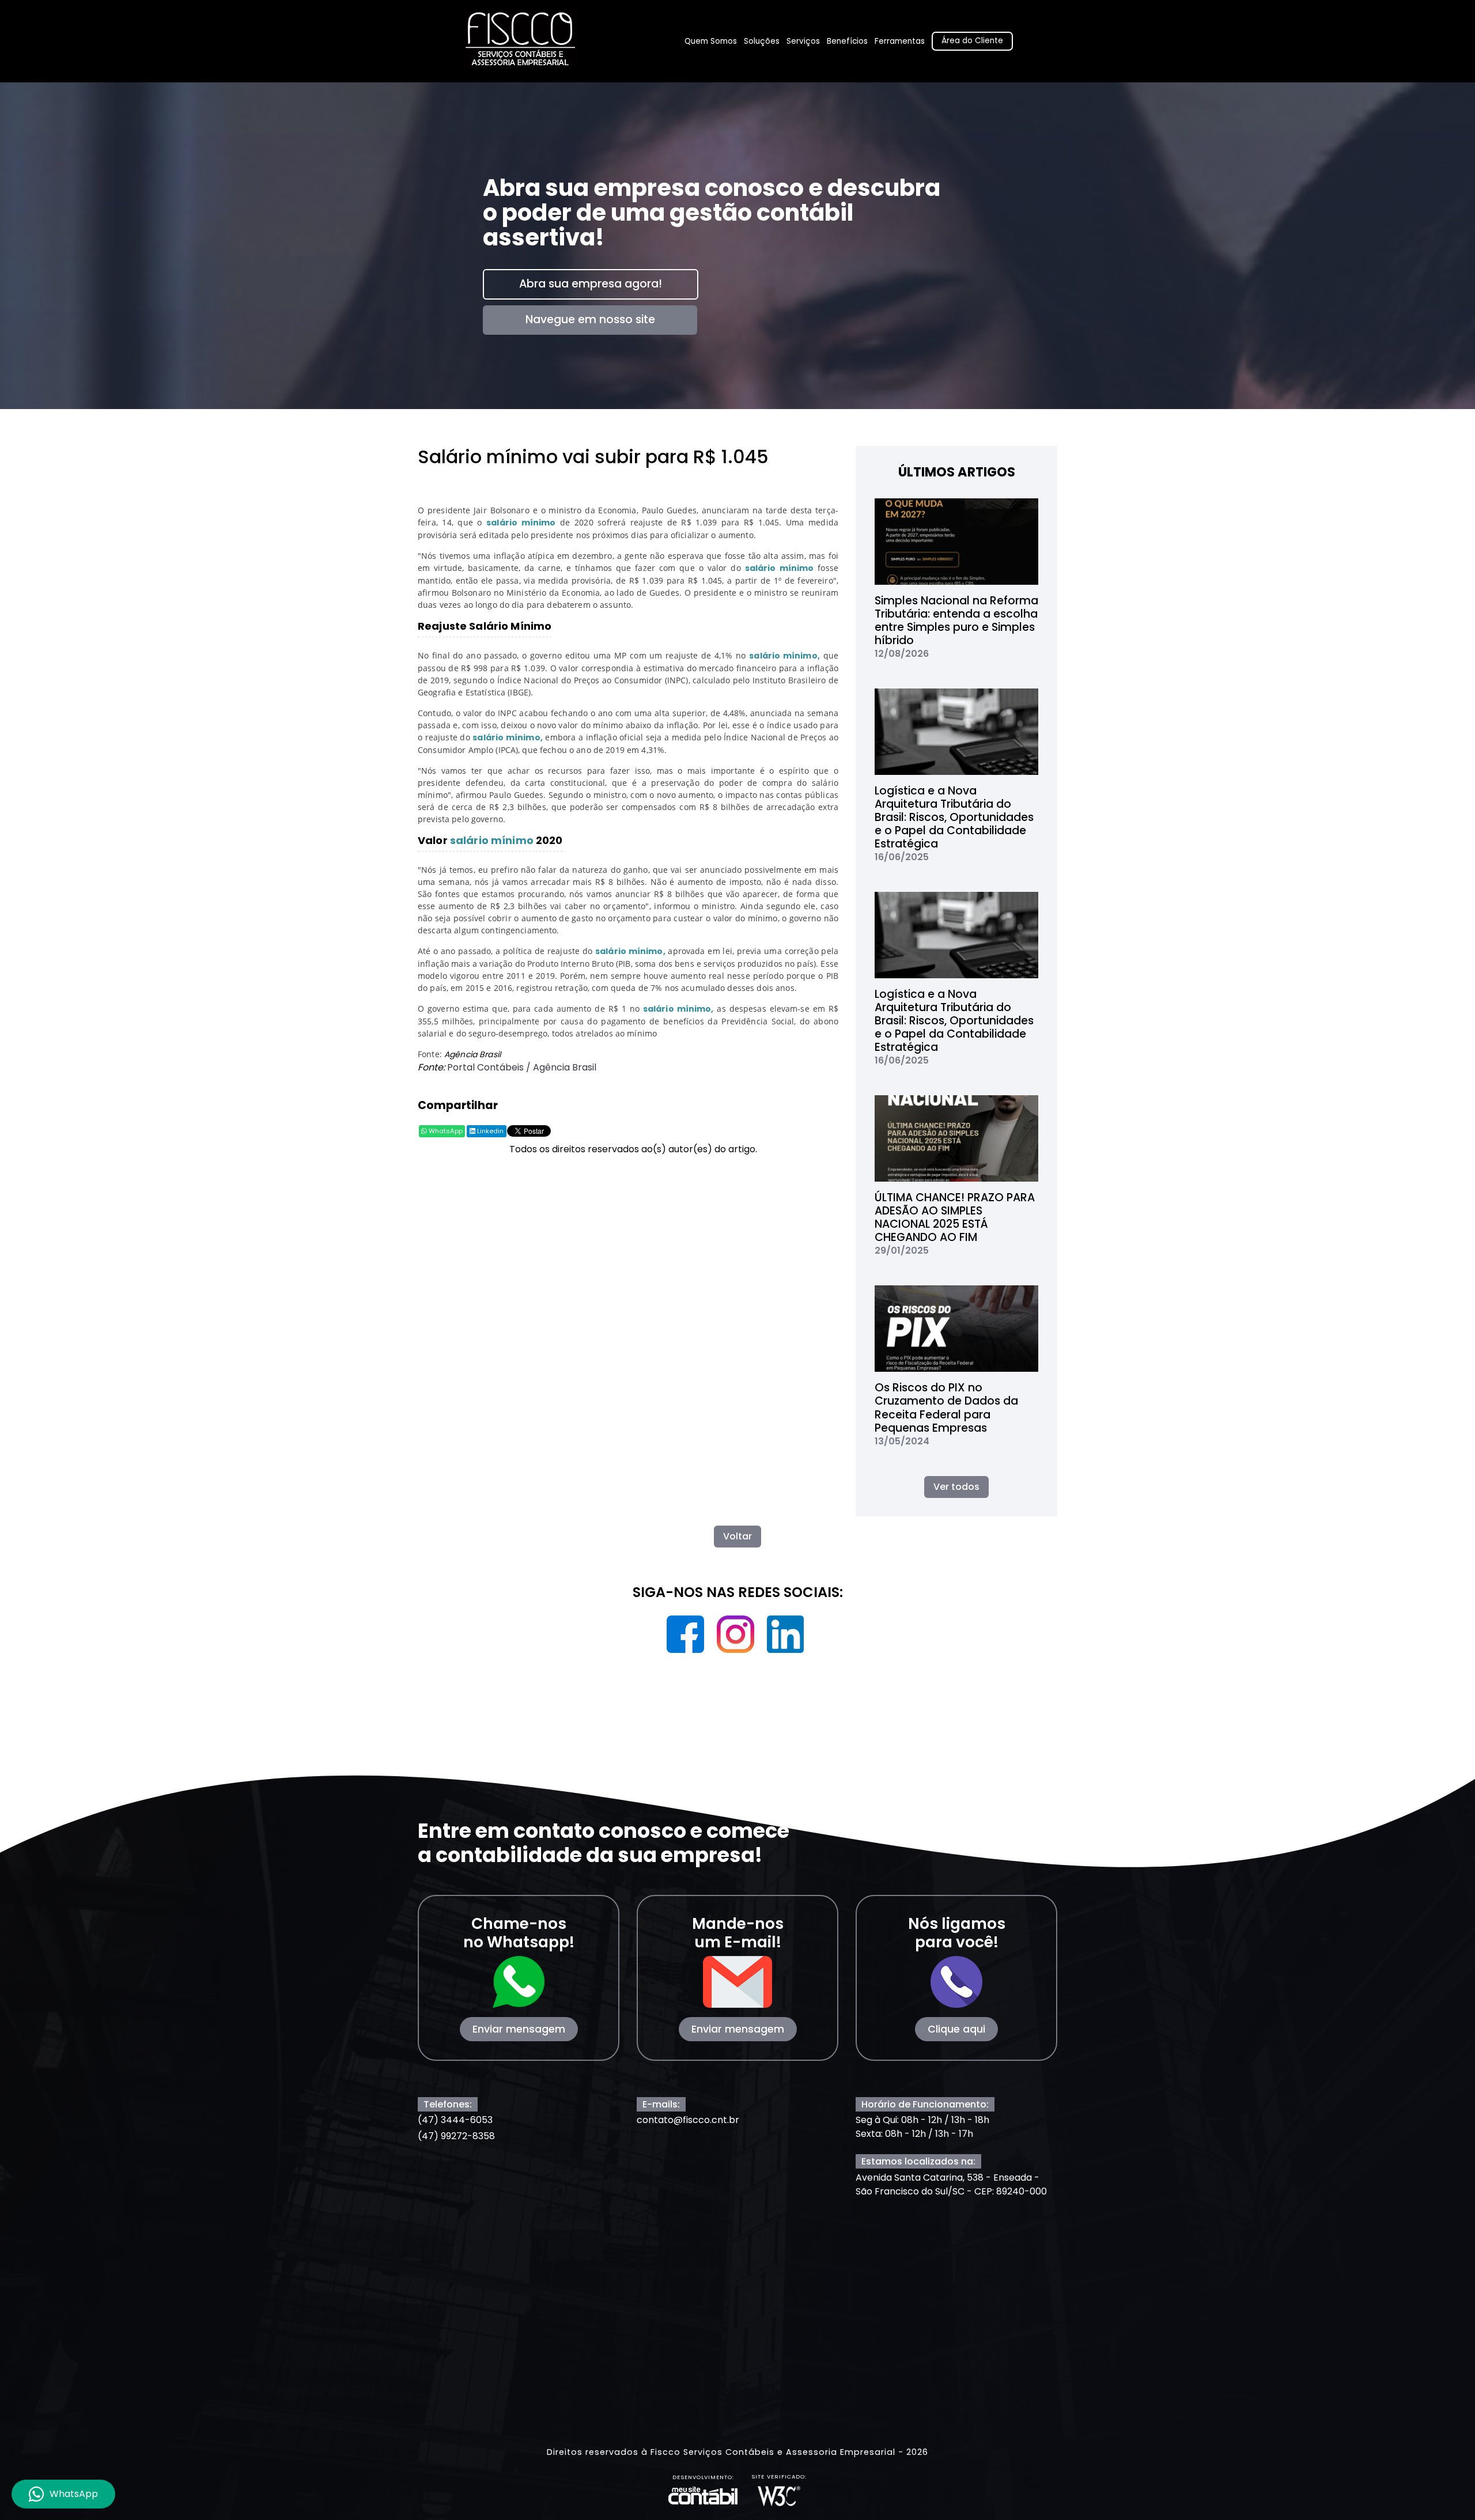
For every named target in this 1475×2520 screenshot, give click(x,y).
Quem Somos (711, 41)
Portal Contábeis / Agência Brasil (522, 1067)
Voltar (737, 1536)
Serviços (803, 41)
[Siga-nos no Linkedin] (786, 1638)
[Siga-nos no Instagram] (737, 1638)
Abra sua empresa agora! (591, 284)
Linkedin (489, 1131)
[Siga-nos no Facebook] (687, 1638)
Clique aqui (956, 2029)
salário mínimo (521, 523)
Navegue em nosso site (590, 319)
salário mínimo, (784, 656)
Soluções (762, 41)
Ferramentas (900, 41)
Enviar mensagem (519, 2029)
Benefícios (847, 41)
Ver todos (956, 1487)
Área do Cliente (972, 41)
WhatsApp (445, 1131)
